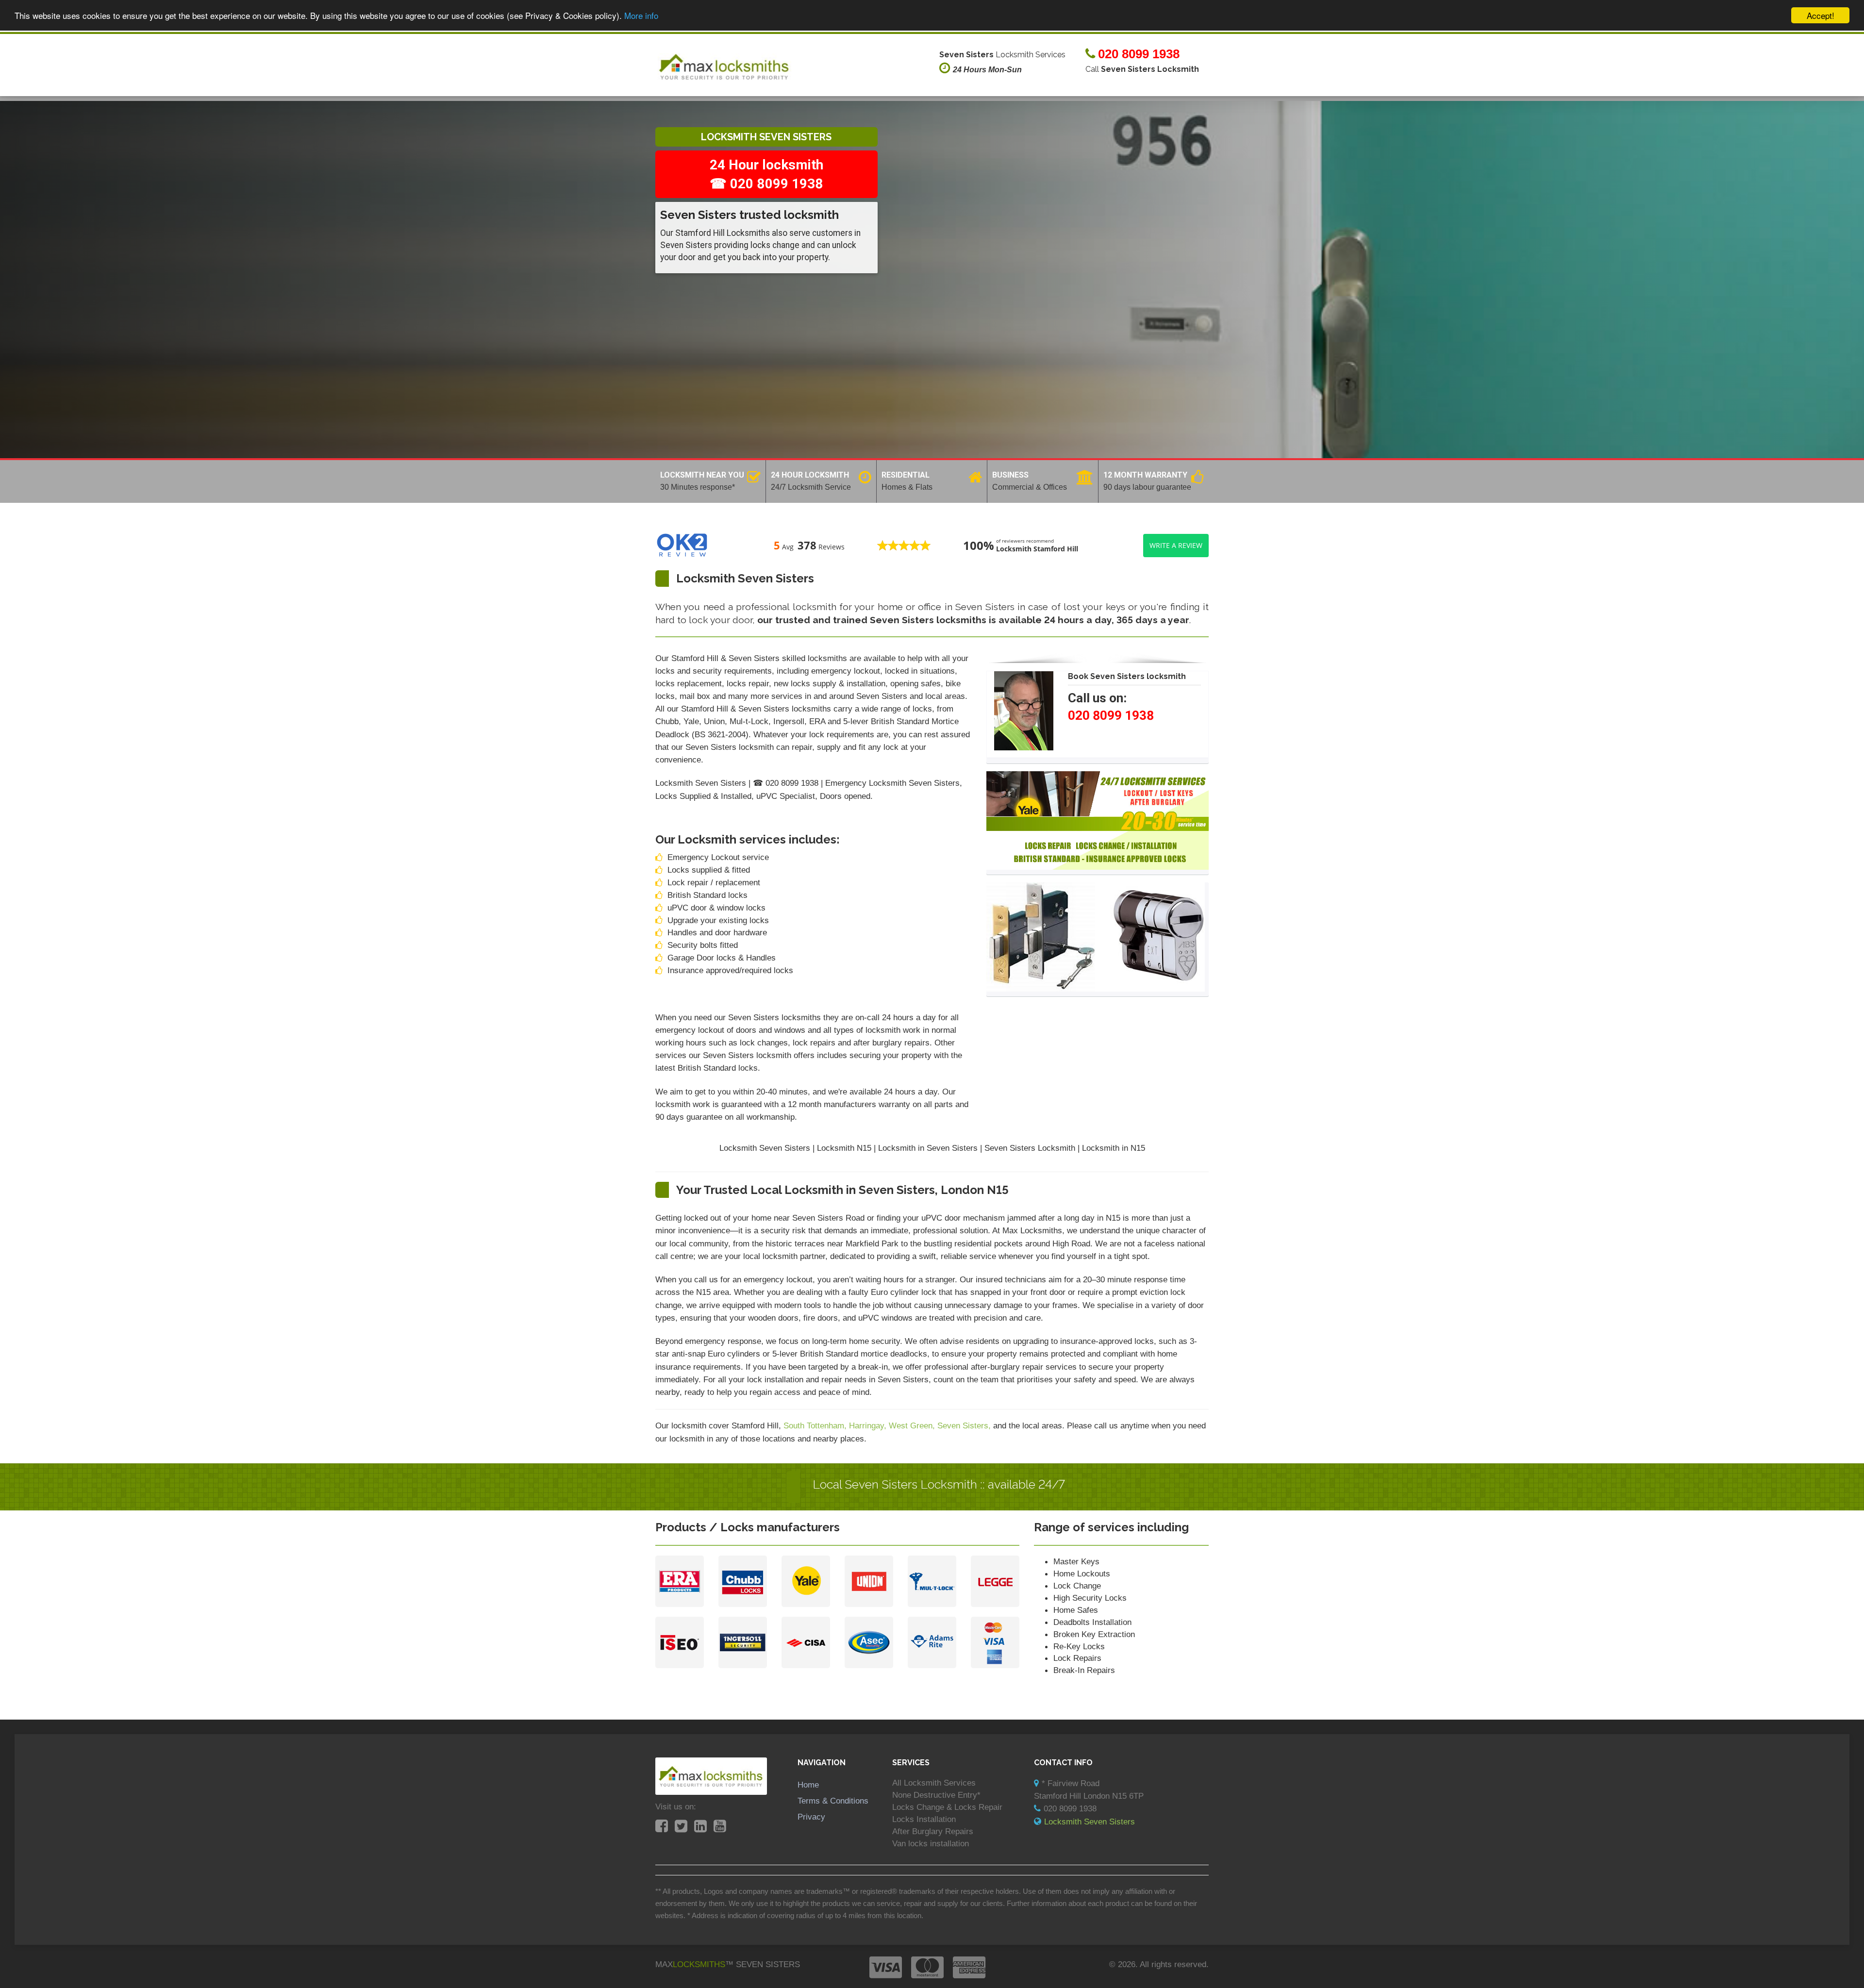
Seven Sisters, (965, 1425)
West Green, (913, 1425)
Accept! (1821, 15)
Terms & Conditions (833, 1801)
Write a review (1176, 545)
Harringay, (869, 1425)
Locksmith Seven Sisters (1090, 1822)
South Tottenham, (816, 1425)
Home (808, 1785)
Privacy (811, 1817)
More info (641, 16)
